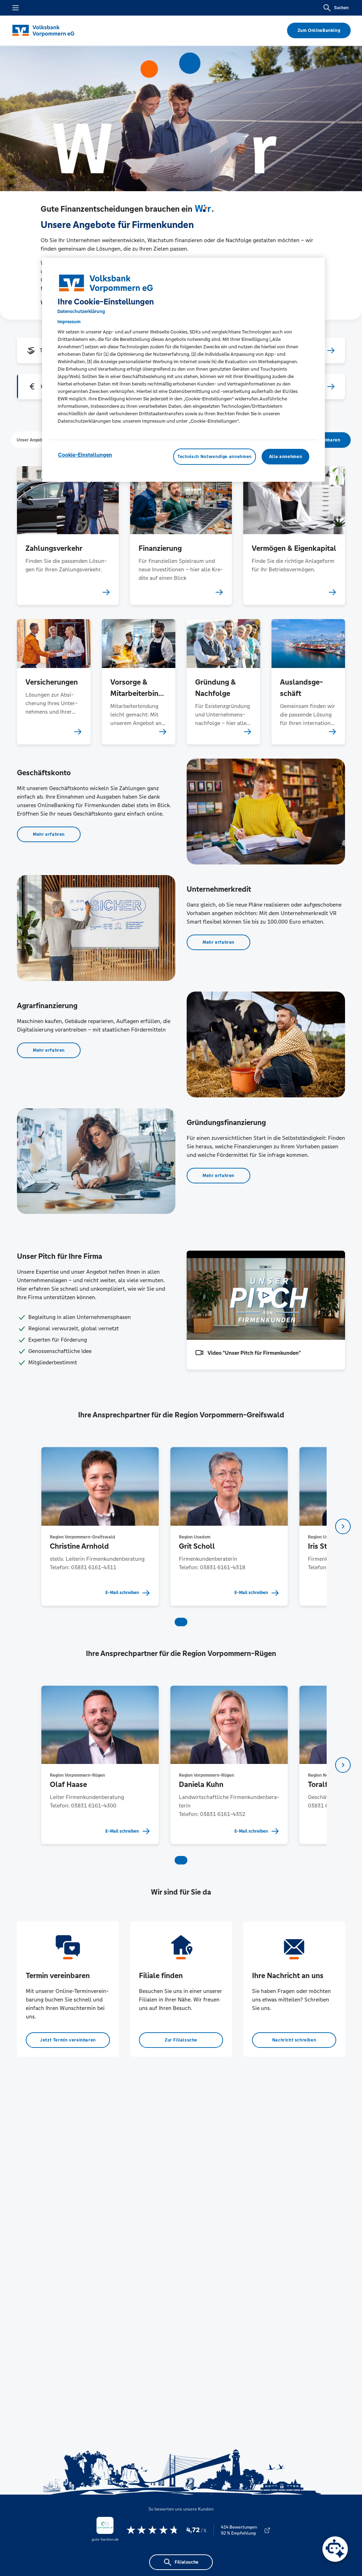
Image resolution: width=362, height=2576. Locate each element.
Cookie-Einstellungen (85, 455)
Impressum (69, 322)
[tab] (32, 440)
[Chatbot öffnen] (335, 2549)
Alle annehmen (285, 457)
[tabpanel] (100, 1526)
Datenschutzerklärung (81, 311)
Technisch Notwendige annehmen (215, 457)
